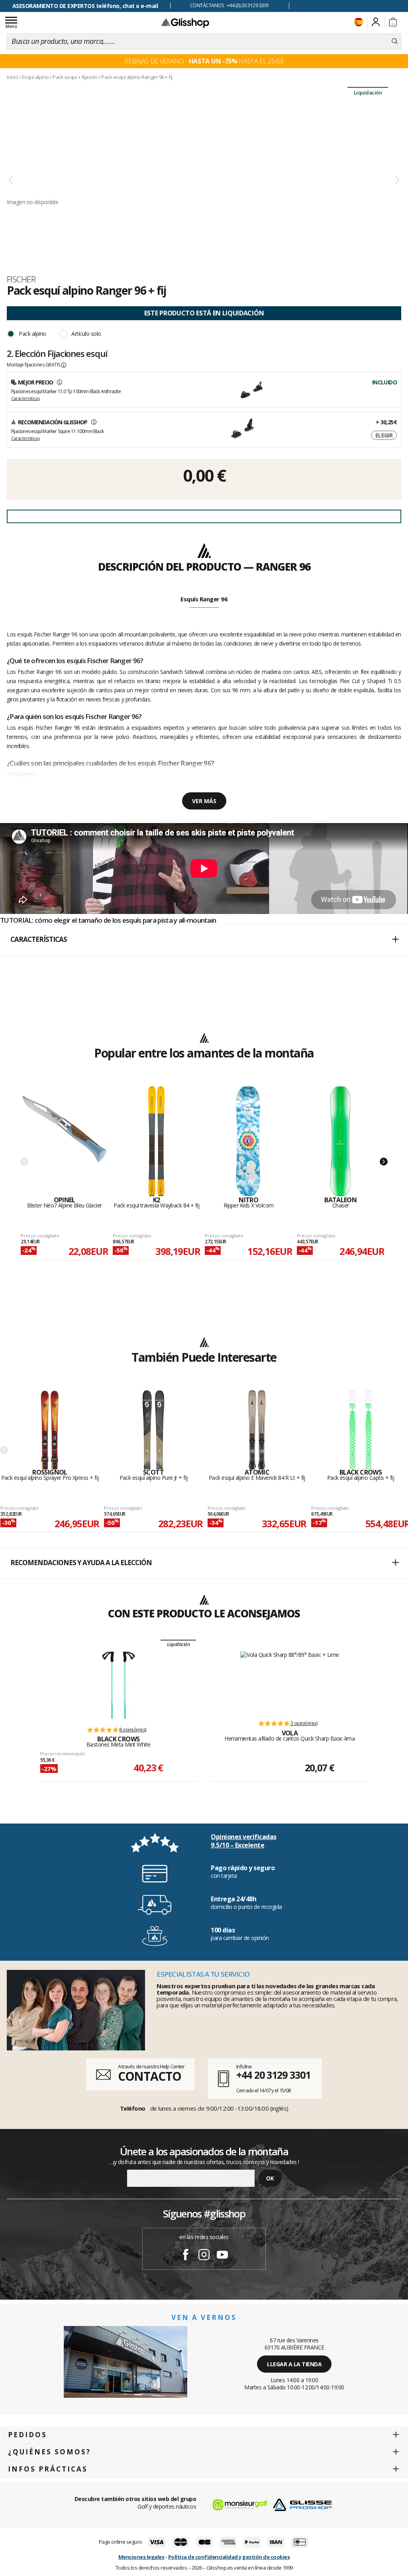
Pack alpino (32, 334)
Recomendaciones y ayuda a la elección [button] (81, 1563)
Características (25, 398)
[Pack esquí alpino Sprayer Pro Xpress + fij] (50, 1430)
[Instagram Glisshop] (204, 2256)
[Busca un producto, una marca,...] (395, 41)
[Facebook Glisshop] (186, 2256)
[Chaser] (340, 1141)
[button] (204, 940)
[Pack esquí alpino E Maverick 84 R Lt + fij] (257, 1430)
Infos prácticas (48, 2469)
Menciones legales (141, 2557)
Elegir (384, 435)
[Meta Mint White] (119, 1685)
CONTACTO (150, 2076)
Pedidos (27, 2435)
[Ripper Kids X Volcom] (248, 1141)
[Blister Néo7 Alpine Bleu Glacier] (64, 1141)
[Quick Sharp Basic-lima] (290, 1682)
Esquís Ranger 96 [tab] (204, 599)
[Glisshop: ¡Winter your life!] (185, 23)
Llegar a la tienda (294, 2364)
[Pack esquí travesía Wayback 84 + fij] (156, 1141)
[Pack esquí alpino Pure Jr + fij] (153, 1430)
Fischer (21, 279)
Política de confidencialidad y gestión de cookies (229, 2557)
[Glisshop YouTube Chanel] (222, 2256)
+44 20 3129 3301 (273, 2075)
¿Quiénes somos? (49, 2452)
